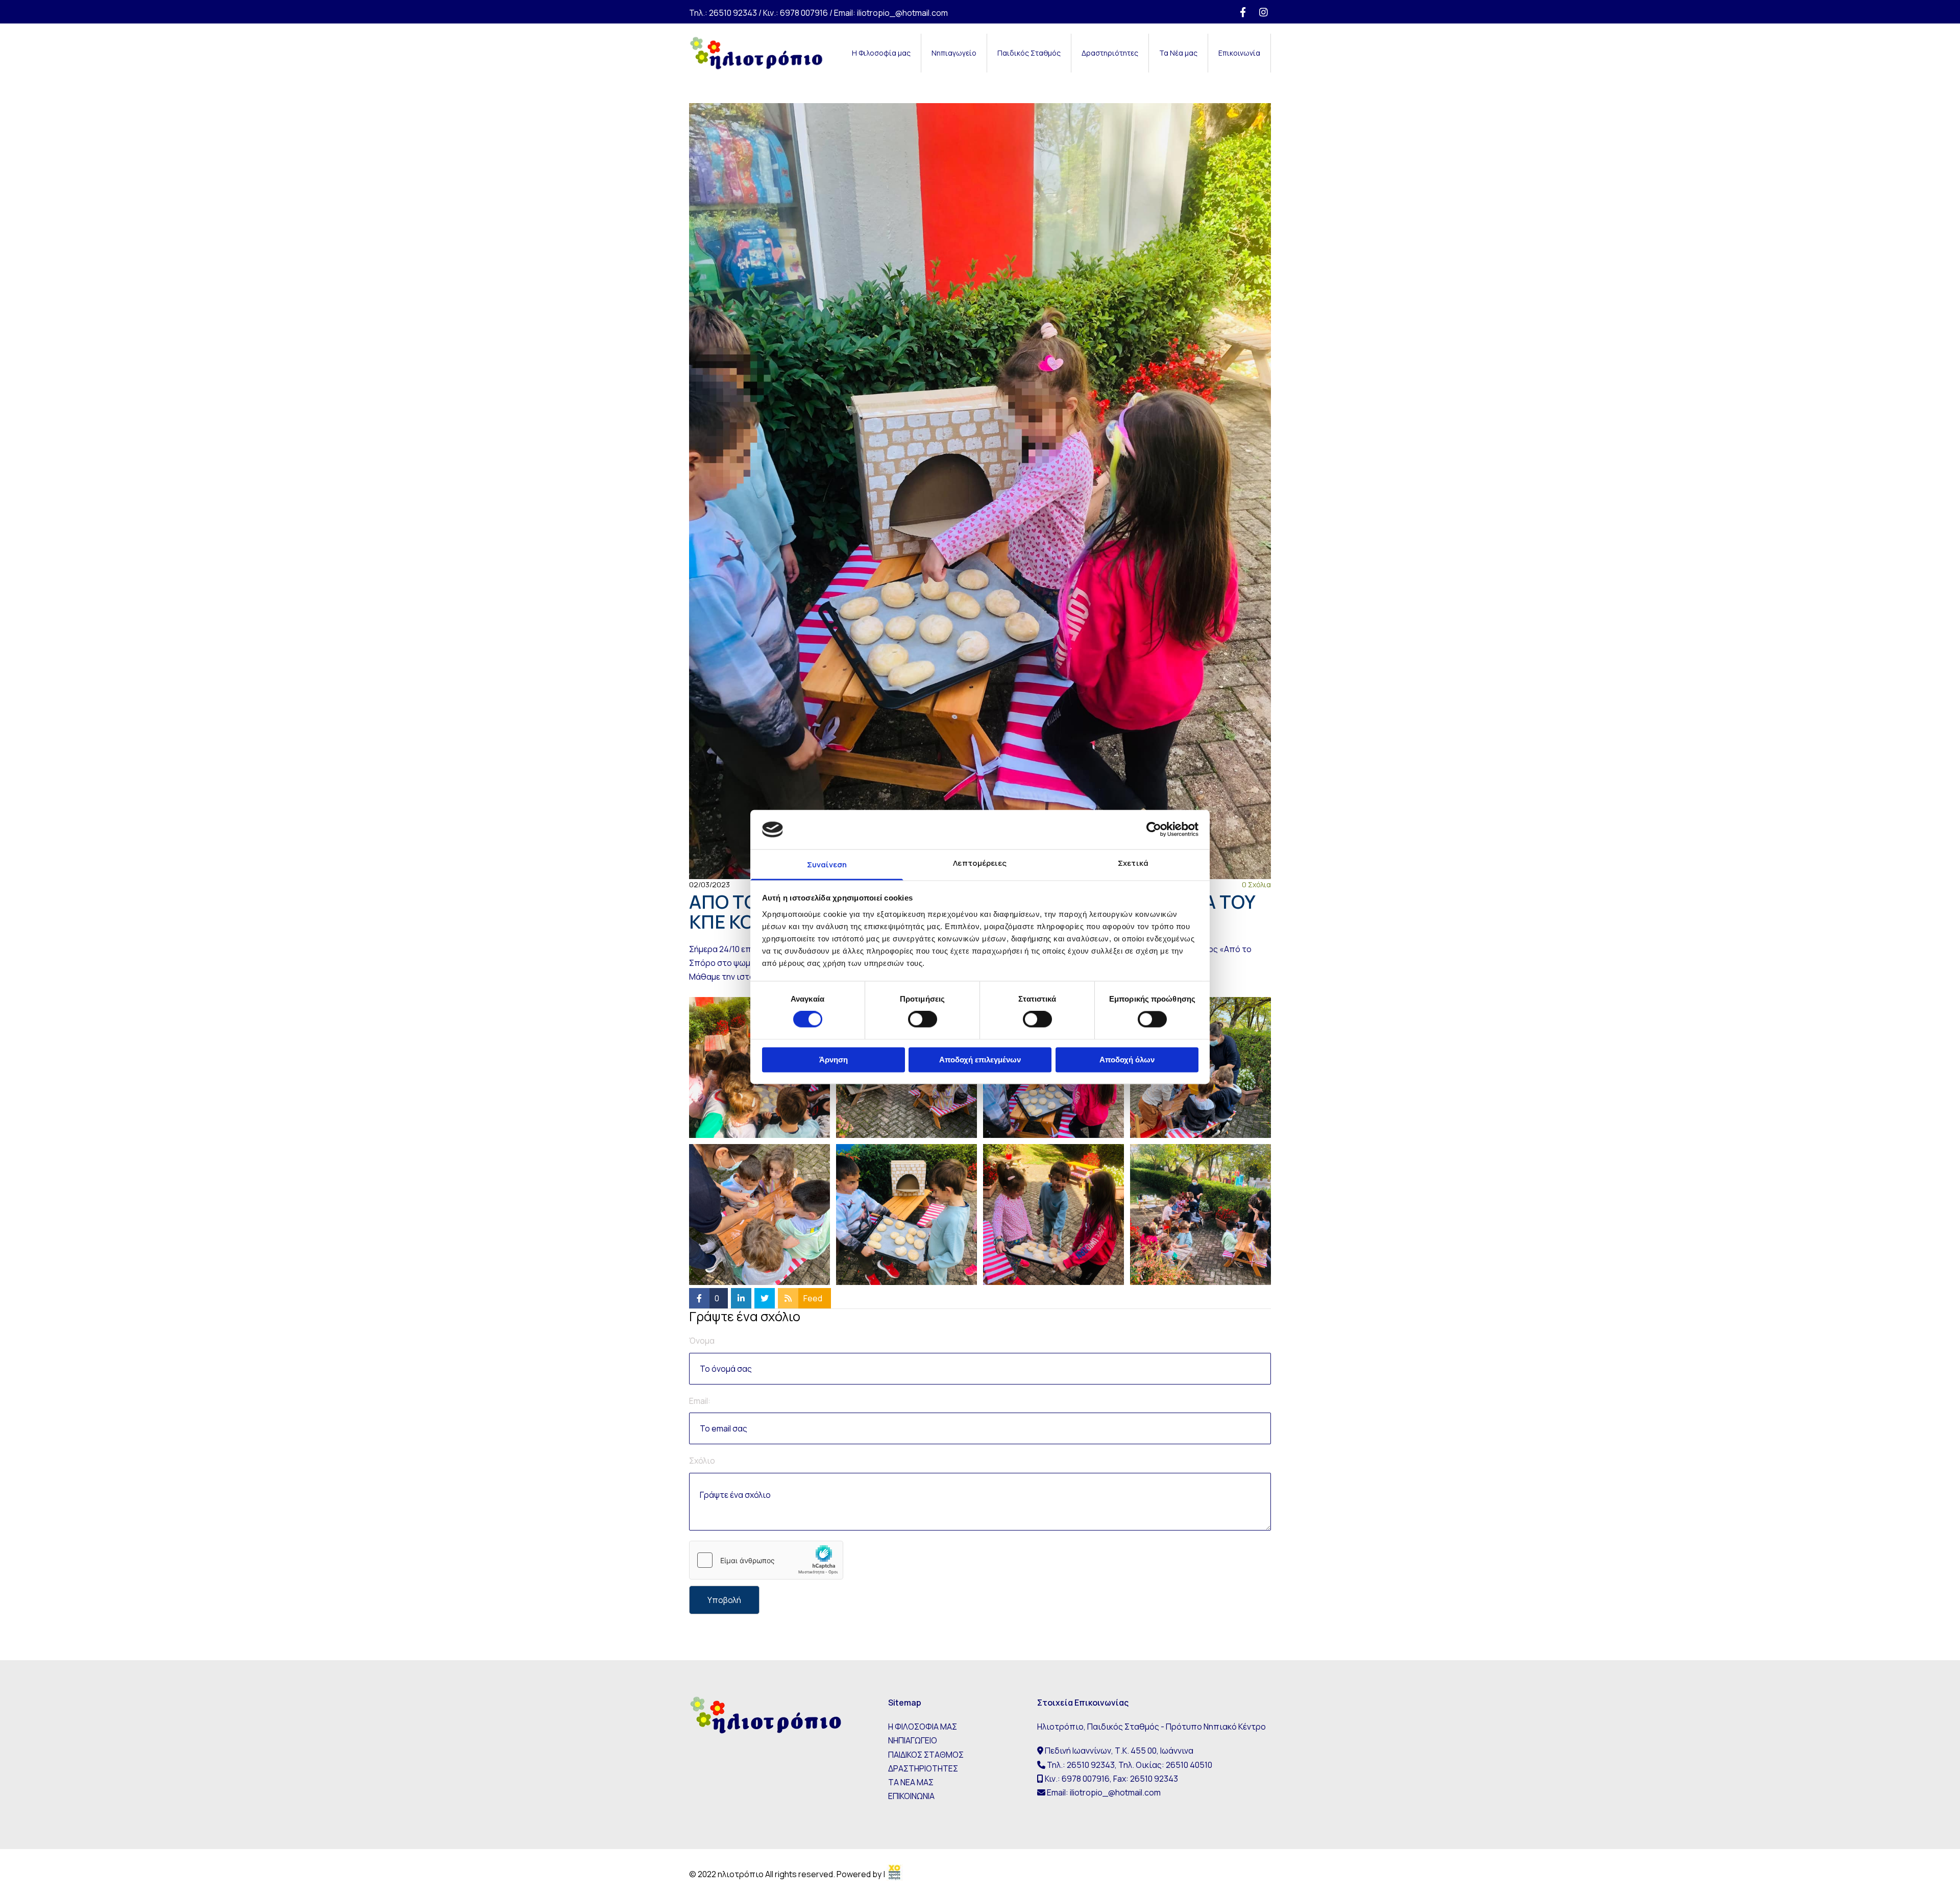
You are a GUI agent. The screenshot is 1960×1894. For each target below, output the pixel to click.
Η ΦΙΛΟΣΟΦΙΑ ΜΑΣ (923, 1727)
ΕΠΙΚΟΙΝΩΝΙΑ (911, 1796)
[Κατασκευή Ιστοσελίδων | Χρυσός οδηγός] (895, 1875)
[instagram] (1263, 12)
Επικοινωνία (1239, 53)
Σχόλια (1256, 884)
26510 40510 (1189, 1765)
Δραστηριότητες (1110, 53)
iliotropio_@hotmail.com (902, 13)
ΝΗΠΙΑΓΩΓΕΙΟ (913, 1740)
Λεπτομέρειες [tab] (980, 863)
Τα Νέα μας (1178, 53)
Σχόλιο (702, 1461)
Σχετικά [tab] (1133, 863)
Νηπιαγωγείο (954, 53)
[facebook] (1243, 12)
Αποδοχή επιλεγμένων (980, 1060)
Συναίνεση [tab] (827, 865)
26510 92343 (733, 13)
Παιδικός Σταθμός (1029, 53)
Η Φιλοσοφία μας (881, 53)
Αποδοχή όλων (1127, 1060)
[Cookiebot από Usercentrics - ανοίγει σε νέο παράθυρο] (1154, 830)
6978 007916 (804, 13)
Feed (813, 1298)
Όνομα (702, 1341)
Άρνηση (834, 1060)
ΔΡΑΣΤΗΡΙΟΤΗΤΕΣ (923, 1768)
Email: (700, 1401)
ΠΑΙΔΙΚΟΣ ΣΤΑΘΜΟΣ (926, 1755)
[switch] (923, 1019)
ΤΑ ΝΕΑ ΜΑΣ (911, 1782)
